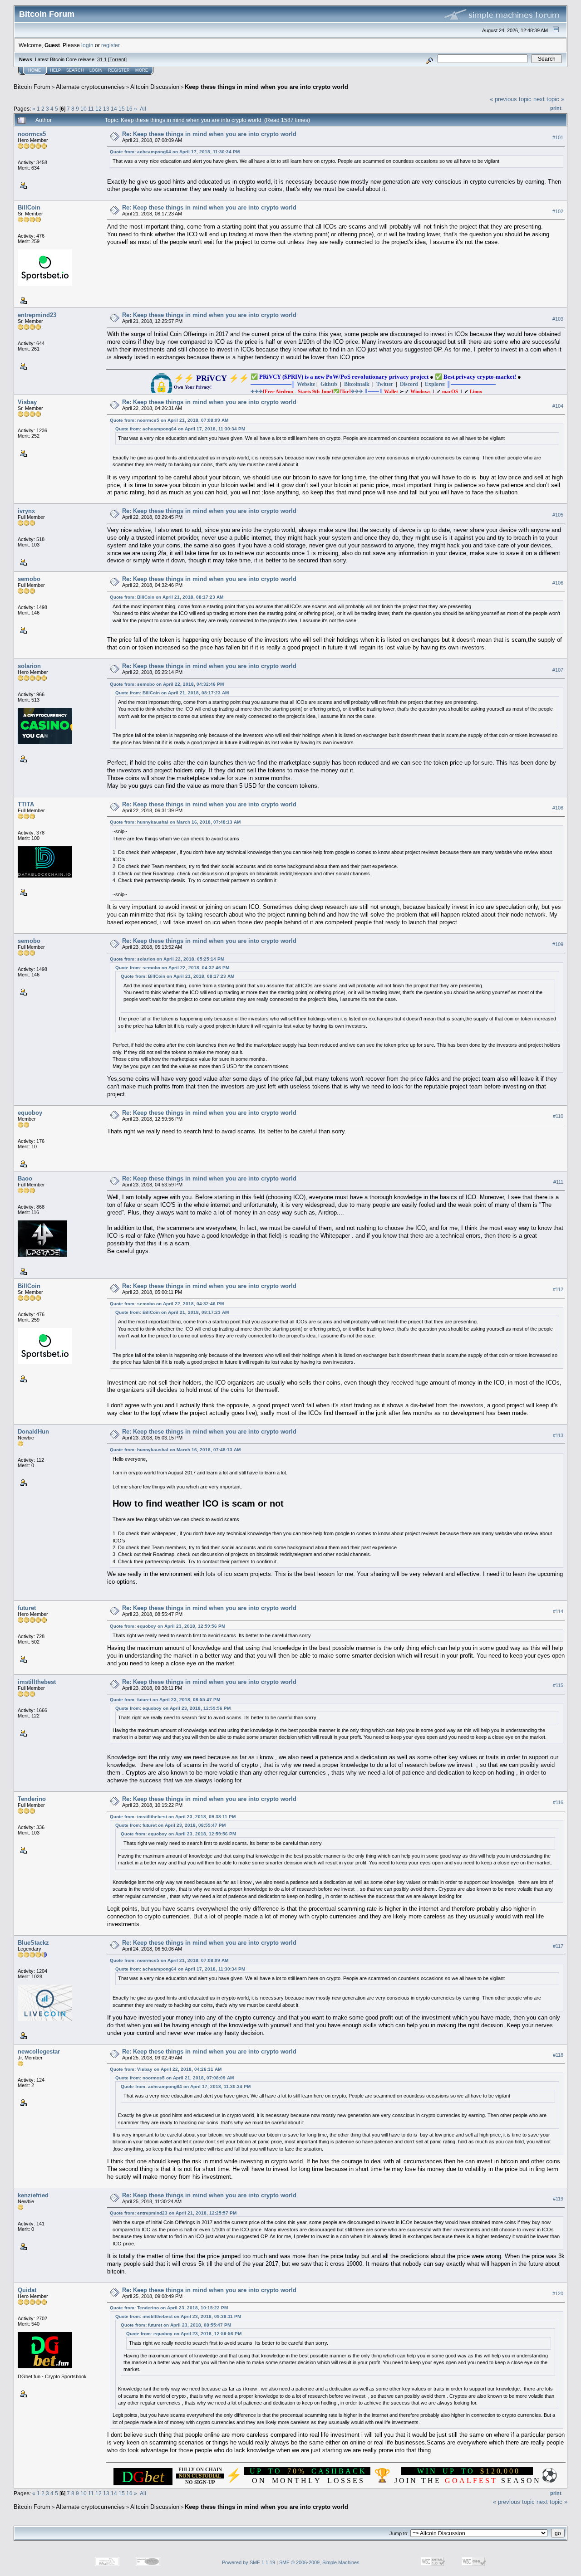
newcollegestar (39, 2052)
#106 (558, 583)
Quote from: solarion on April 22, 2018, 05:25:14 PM (167, 959)
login (87, 45)
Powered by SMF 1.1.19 (249, 2562)
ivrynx (26, 511)
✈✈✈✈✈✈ (307, 391)
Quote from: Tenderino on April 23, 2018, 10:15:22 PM (169, 2308)
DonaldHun (33, 1432)
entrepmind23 (37, 315)
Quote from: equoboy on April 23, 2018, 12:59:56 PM (167, 1626)
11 (91, 109)
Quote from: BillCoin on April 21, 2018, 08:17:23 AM (167, 597)
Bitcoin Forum (32, 87)
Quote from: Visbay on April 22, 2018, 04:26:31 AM (166, 2069)
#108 (558, 808)
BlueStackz (33, 1943)
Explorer (435, 384)
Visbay (27, 402)
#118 (558, 2055)
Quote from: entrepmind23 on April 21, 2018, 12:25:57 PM (173, 2213)
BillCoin (29, 207)
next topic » (549, 99)
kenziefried (33, 2195)
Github (329, 384)
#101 (558, 137)
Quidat (27, 2290)
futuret (27, 1608)
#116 (558, 1802)
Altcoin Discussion (155, 87)
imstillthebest (37, 1682)
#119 (558, 2199)
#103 (558, 319)
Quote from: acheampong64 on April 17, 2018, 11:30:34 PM (175, 152)
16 (129, 109)
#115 (558, 1685)
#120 (558, 2293)
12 (98, 109)
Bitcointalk (357, 384)
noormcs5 (32, 134)
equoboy (30, 1113)
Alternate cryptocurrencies (90, 87)
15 (122, 109)
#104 (558, 406)
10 (84, 109)
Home (34, 70)
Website (306, 384)
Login (96, 70)
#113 (558, 1435)
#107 (558, 670)
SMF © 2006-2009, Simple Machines (319, 2562)
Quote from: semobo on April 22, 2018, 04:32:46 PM (167, 684)
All (143, 109)
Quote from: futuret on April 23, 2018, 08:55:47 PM (165, 1700)
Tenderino (32, 1799)
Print (556, 108)
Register (119, 70)
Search (75, 70)
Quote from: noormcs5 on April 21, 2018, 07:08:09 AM (169, 420)
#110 (558, 1116)
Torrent (117, 59)
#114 (558, 1612)
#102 (558, 211)
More (142, 70)
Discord (409, 384)
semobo (29, 579)
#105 (558, 515)
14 (114, 109)
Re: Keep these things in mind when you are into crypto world (209, 134)
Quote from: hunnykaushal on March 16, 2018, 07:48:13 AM (175, 822)
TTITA (26, 804)
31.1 (102, 59)
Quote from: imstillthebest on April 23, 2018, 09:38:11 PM (173, 1817)
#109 (558, 945)
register (110, 45)
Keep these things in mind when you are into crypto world (266, 87)
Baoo (25, 1178)
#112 (558, 1289)
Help (55, 70)
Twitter (385, 384)
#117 (558, 1947)
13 (106, 109)
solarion (29, 666)
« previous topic (511, 99)
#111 (558, 1182)
